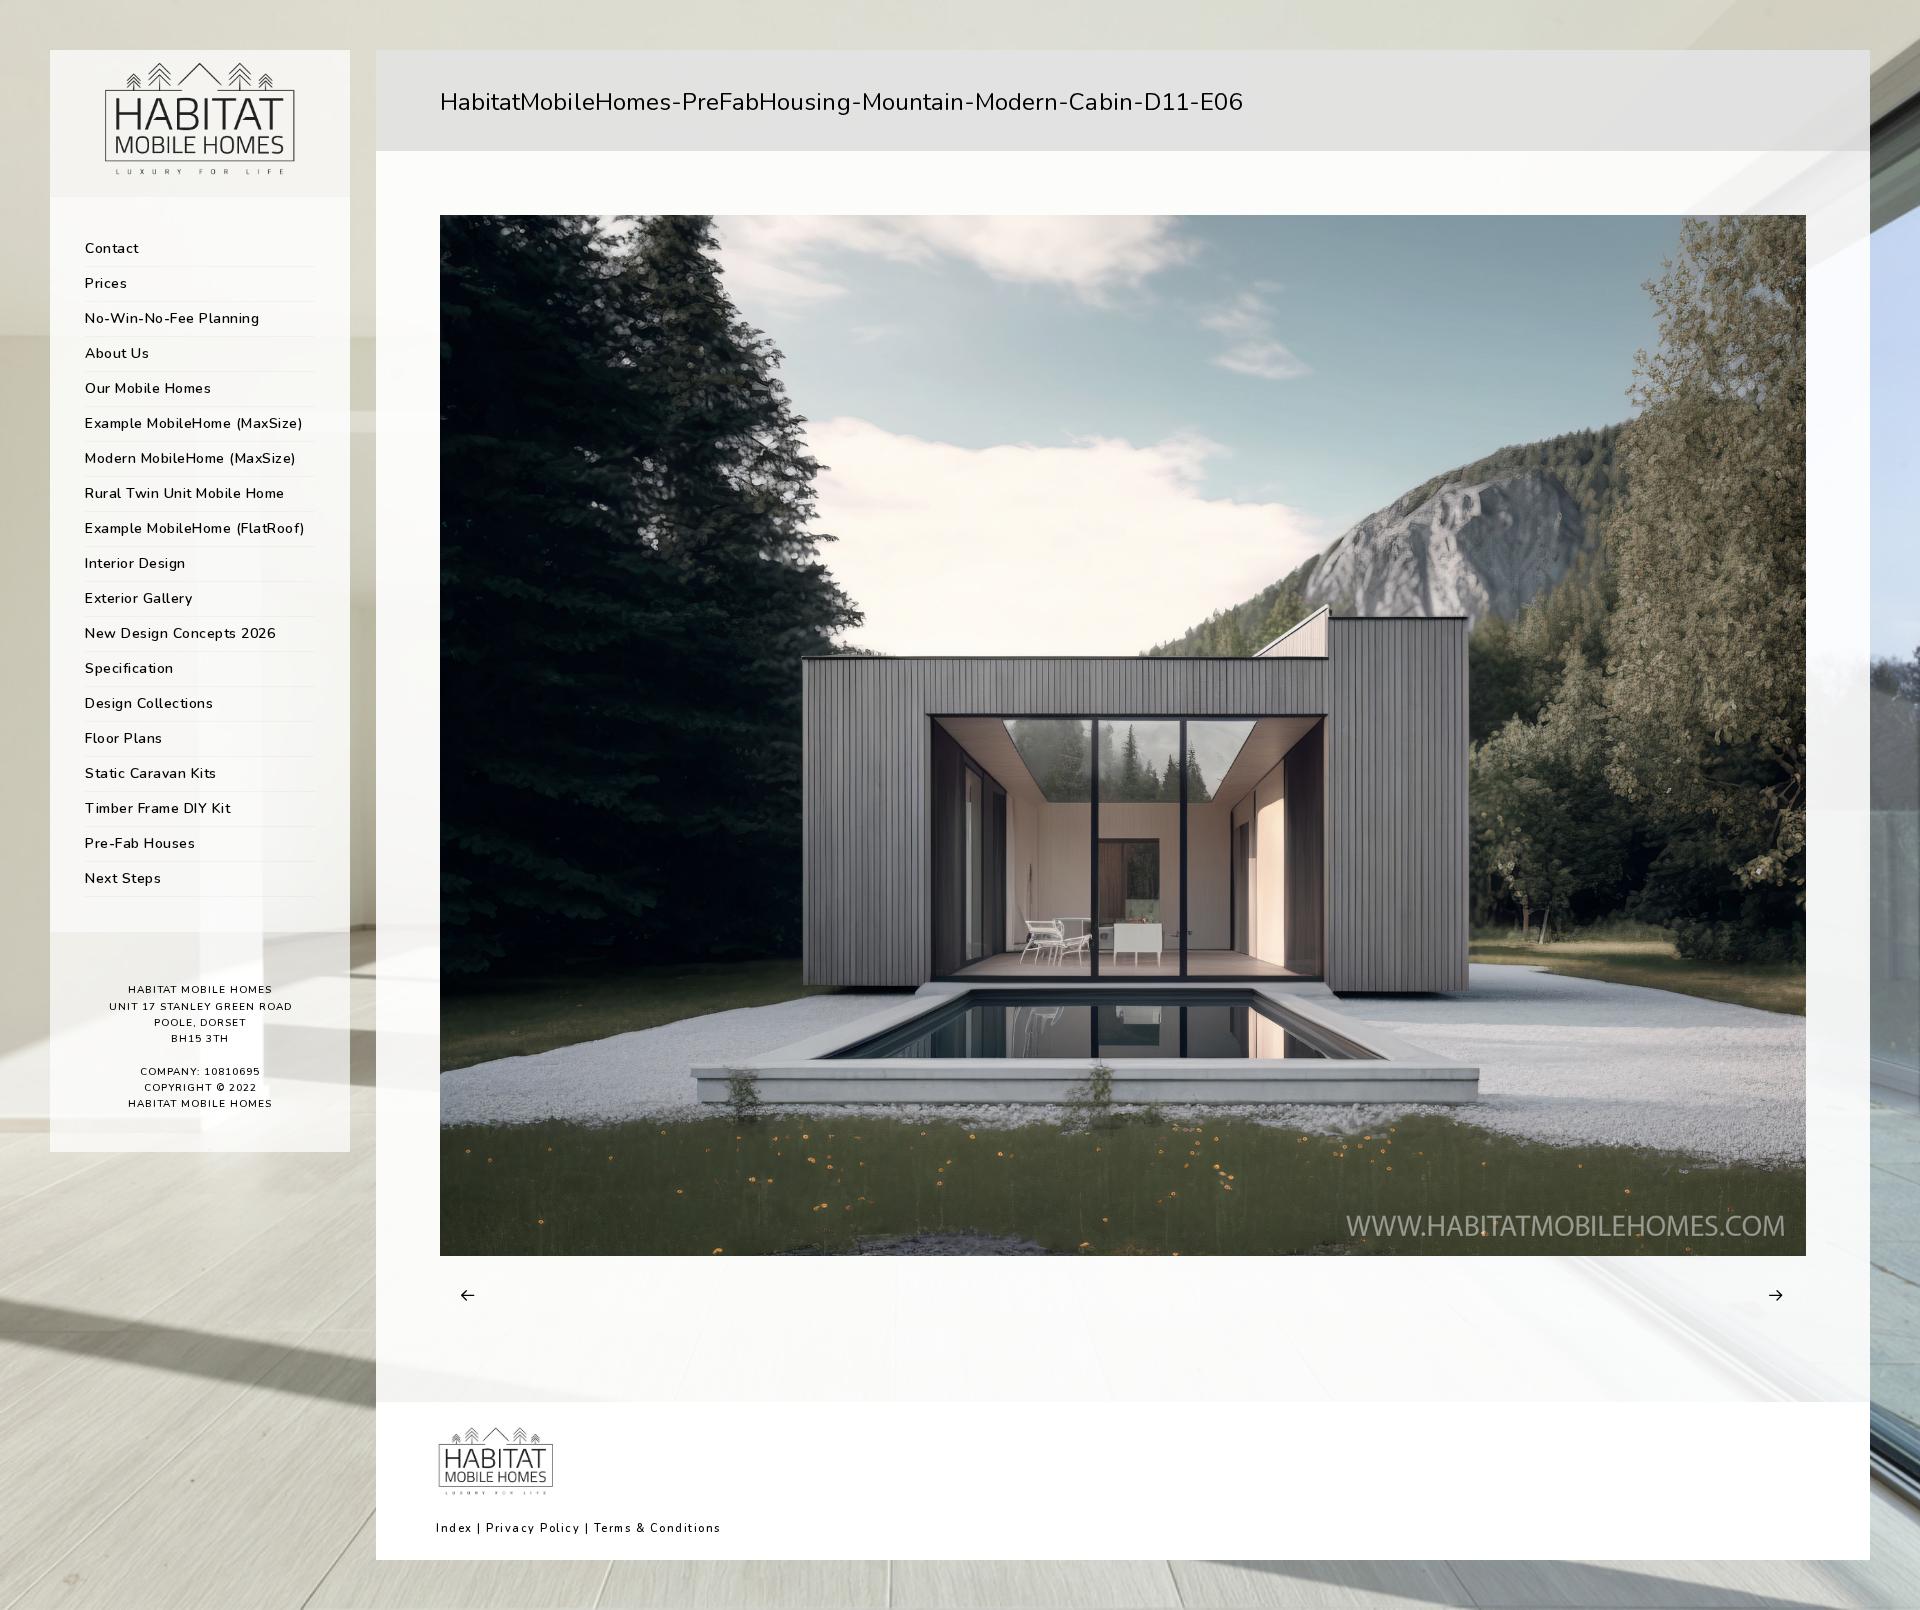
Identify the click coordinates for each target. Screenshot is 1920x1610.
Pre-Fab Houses (140, 843)
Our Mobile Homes (148, 388)
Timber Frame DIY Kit (157, 808)
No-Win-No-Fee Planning (172, 318)
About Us (117, 353)
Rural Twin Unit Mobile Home (185, 493)
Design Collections (149, 703)
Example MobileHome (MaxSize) (194, 423)
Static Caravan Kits (151, 773)
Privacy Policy (533, 1528)
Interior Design (135, 563)
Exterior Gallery (138, 598)
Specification (129, 668)
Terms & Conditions (657, 1528)
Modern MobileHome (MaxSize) (191, 458)
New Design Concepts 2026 (180, 633)
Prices (106, 283)
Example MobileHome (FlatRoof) (195, 528)
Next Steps (123, 878)
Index (454, 1528)
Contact (112, 248)
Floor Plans (124, 738)
